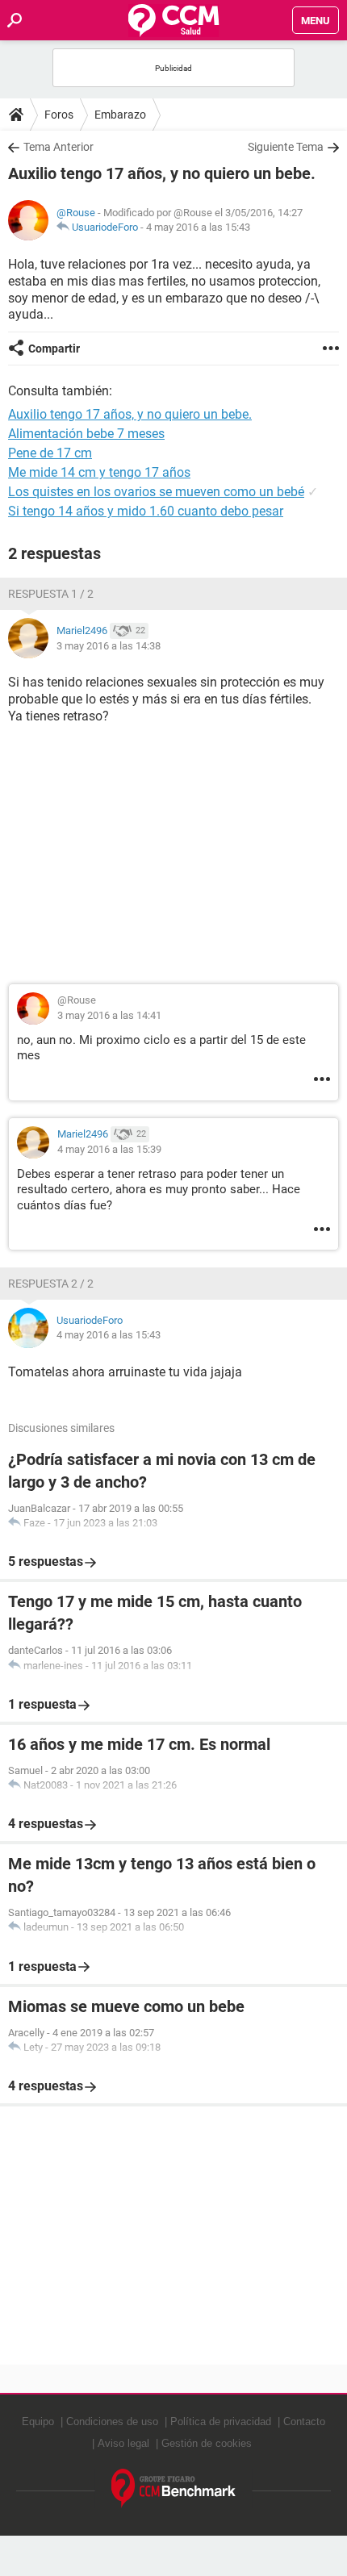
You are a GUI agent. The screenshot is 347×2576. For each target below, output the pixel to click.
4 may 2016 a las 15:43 (198, 227)
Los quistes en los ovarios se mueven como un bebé (156, 492)
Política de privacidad (221, 2422)
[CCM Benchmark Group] (174, 2488)
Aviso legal (123, 2443)
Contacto (304, 2422)
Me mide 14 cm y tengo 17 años (99, 472)
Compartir (54, 349)
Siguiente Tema (286, 147)
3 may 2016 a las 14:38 (109, 646)
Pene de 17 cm (50, 453)
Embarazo (120, 115)
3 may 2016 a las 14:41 (109, 1015)
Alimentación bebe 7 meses (86, 434)
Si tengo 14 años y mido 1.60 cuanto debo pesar (146, 511)
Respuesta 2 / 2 (51, 1284)
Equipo (38, 2422)
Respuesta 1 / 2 (51, 594)
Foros (59, 115)
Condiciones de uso (112, 2422)
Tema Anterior (59, 147)
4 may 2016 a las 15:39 (109, 1149)
